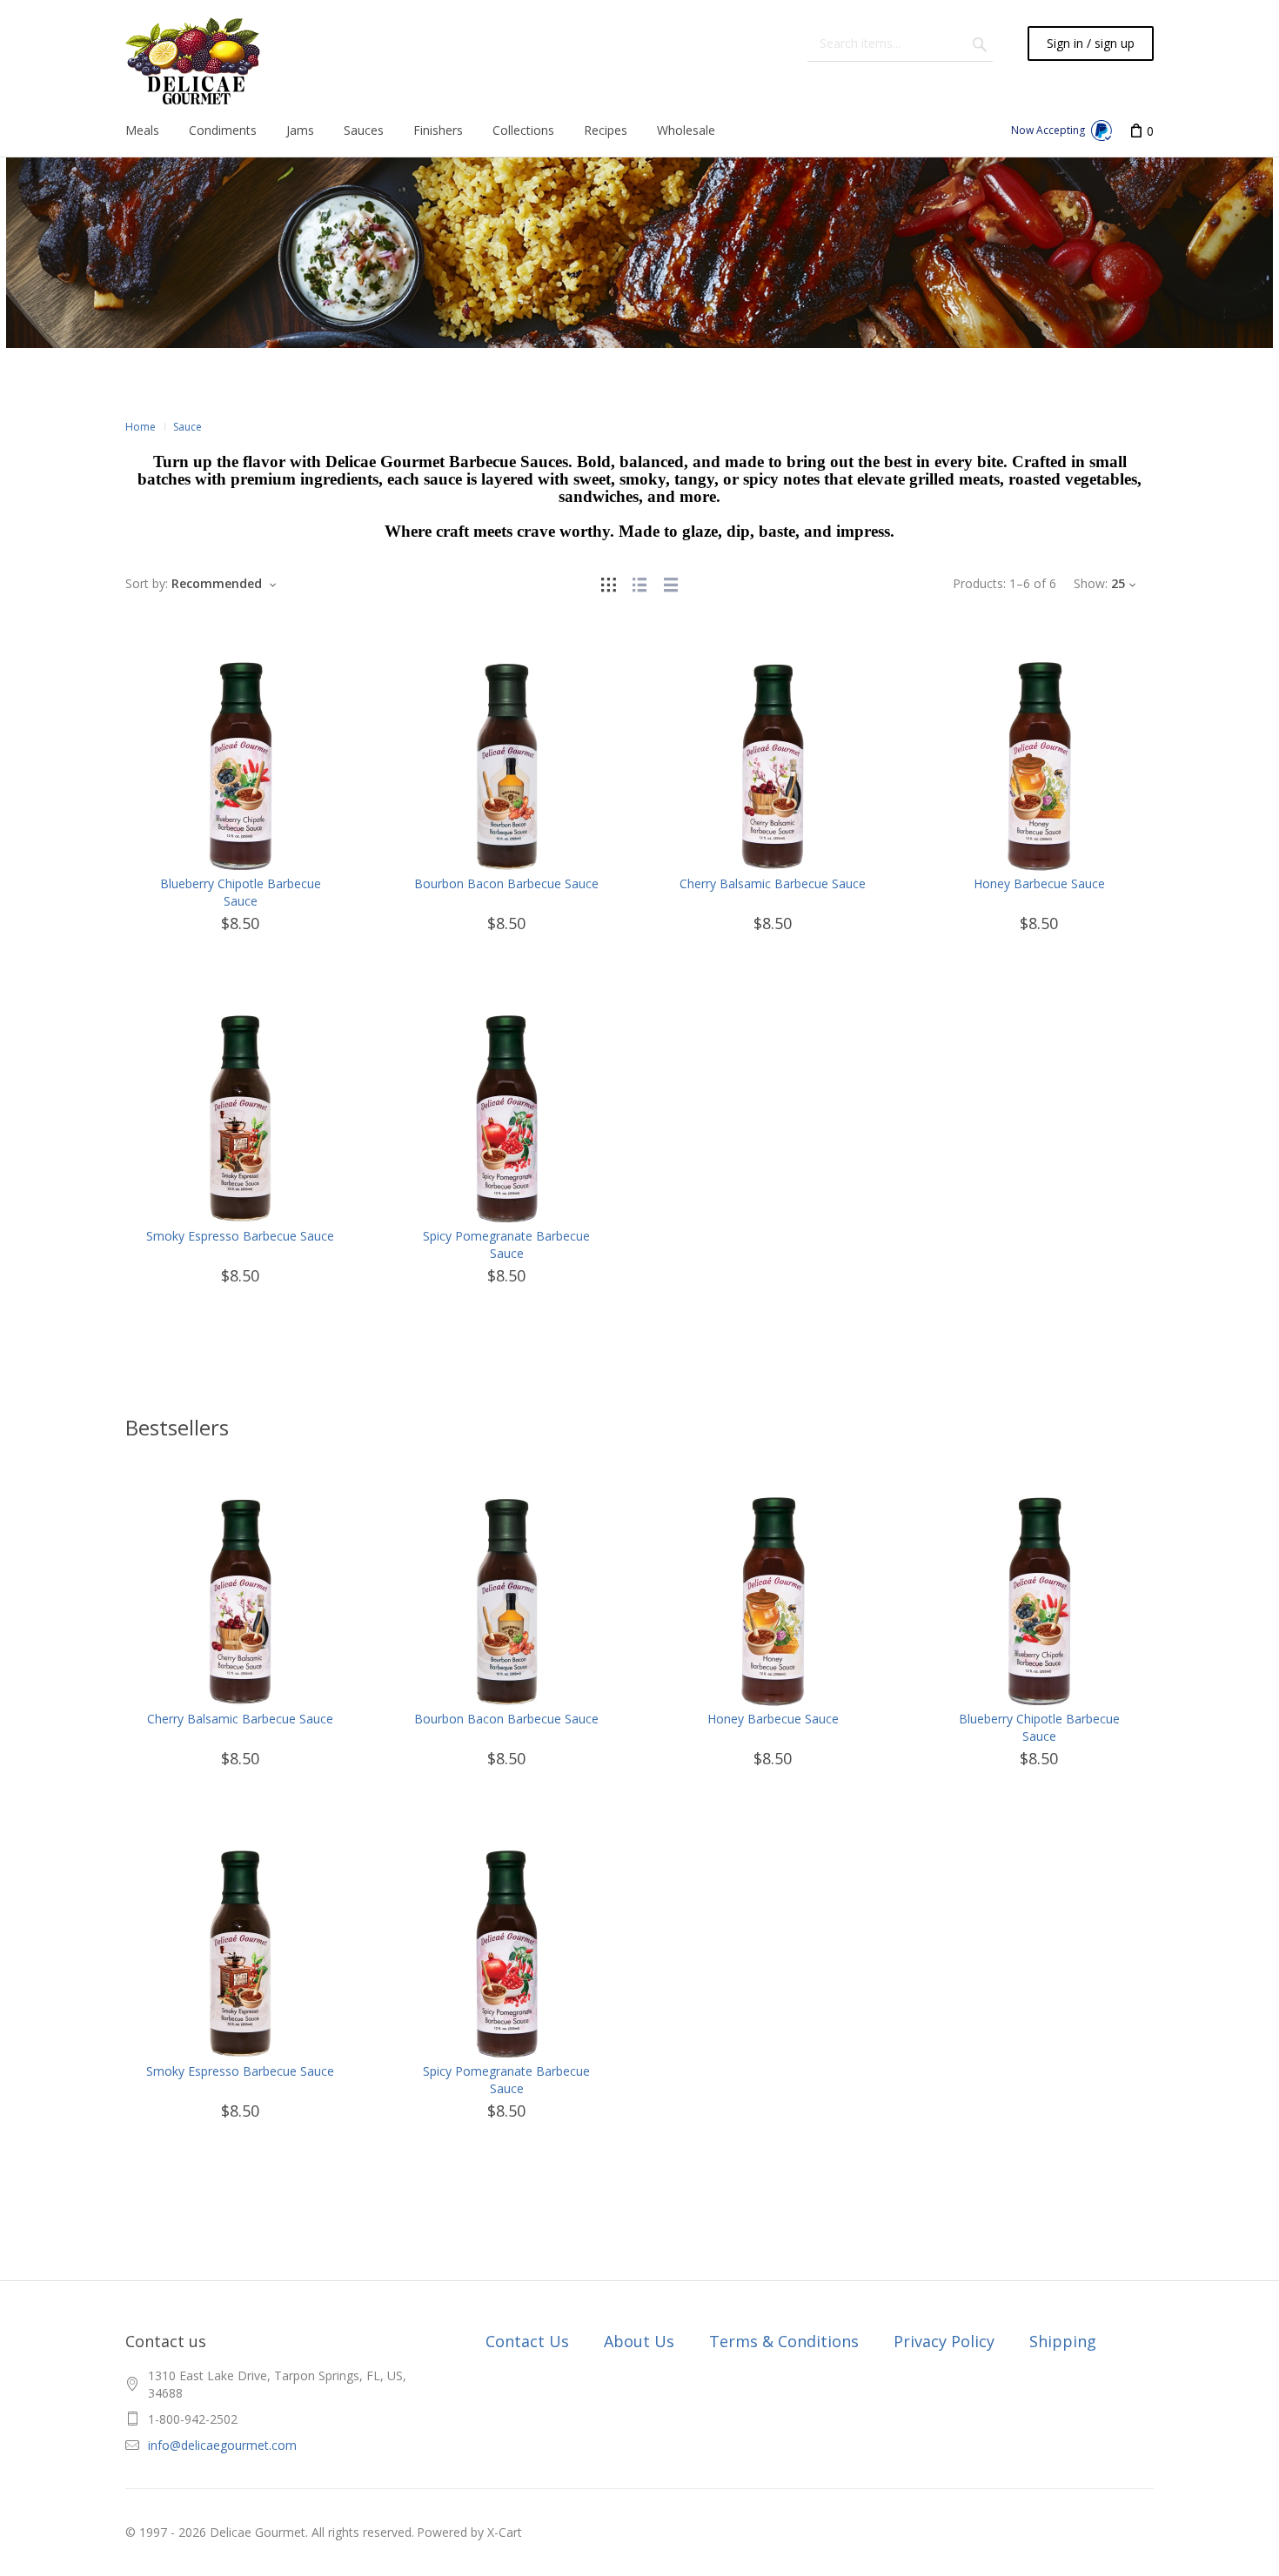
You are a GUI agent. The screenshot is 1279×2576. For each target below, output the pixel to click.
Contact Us (527, 2341)
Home (141, 427)
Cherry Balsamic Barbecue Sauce (773, 883)
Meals (142, 130)
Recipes (606, 130)
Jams (300, 130)
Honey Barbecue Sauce (1039, 883)
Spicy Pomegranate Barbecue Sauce (506, 1245)
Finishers (438, 130)
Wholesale (686, 130)
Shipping (1063, 2341)
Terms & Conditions (784, 2341)
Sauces (364, 130)
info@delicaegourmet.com (222, 2445)
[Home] (193, 61)
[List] (639, 583)
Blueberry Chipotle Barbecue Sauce (241, 892)
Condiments (223, 130)
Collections (523, 130)
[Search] (980, 43)
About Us (639, 2341)
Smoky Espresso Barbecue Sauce (240, 1236)
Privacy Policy (944, 2341)
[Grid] (608, 583)
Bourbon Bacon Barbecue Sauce (506, 883)
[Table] (671, 583)
